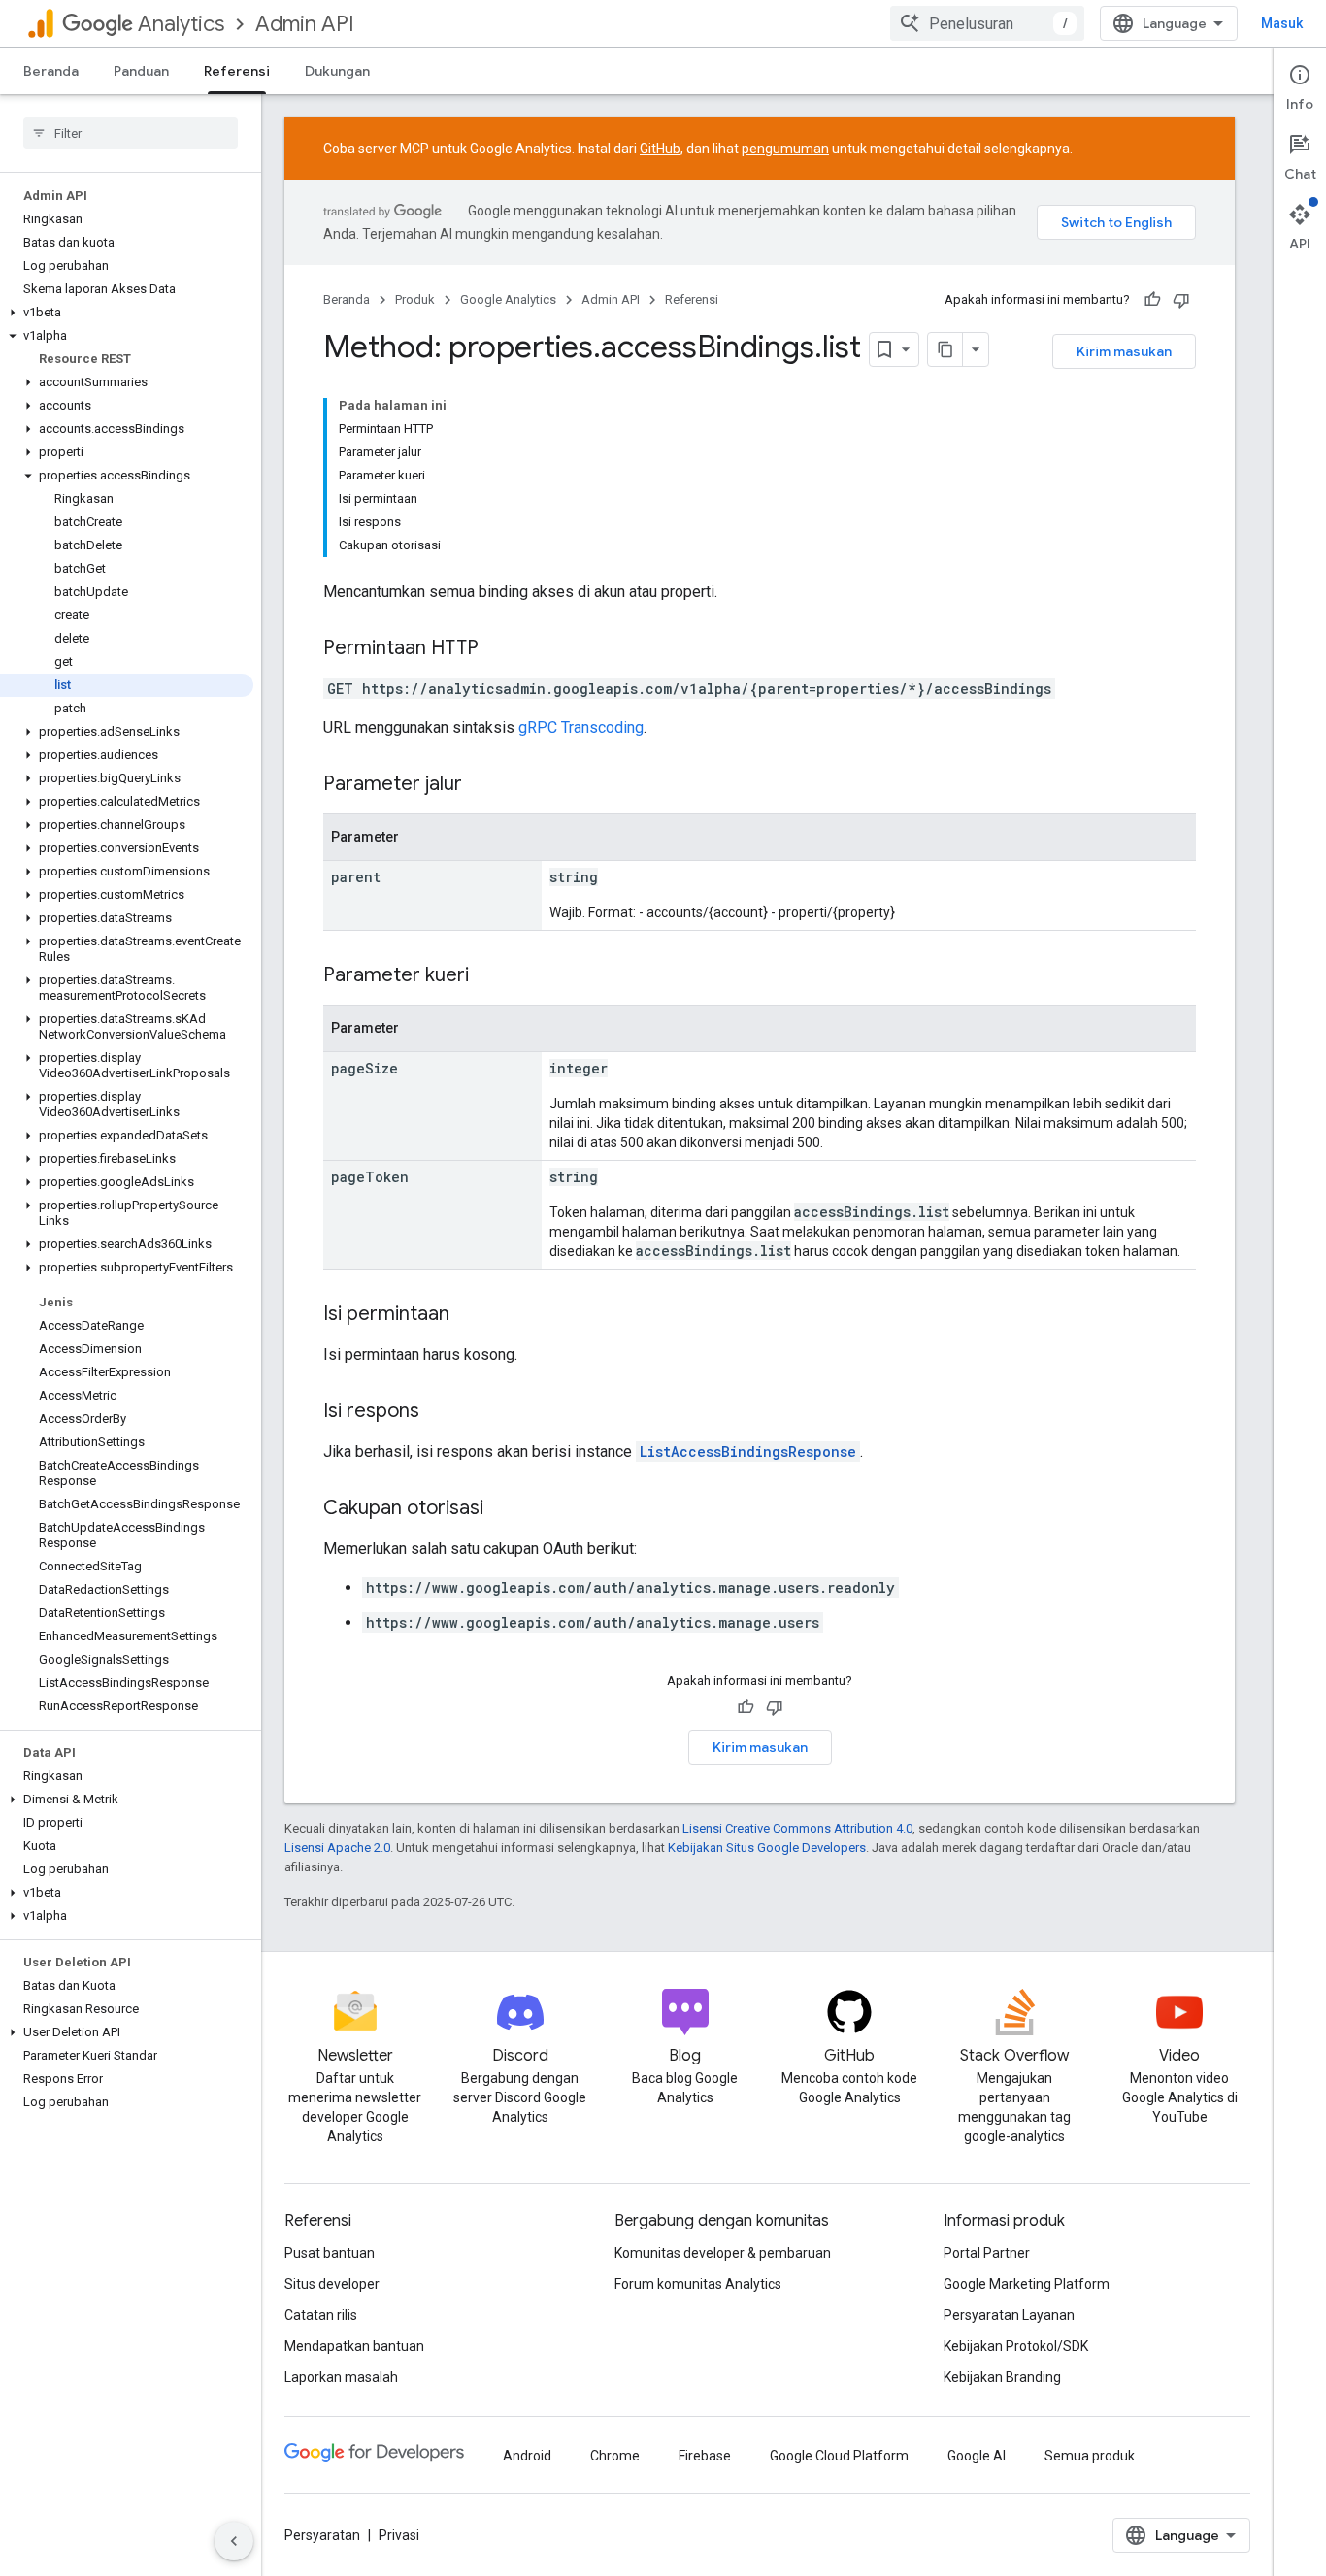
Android (527, 2456)
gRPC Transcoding (581, 727)
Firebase (705, 2456)
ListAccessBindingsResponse (748, 1452)
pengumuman (785, 149)
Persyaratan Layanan (1009, 2315)
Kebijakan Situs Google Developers (767, 1848)
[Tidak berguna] (1181, 300)
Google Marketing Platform (1027, 2284)
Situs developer (332, 2284)
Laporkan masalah (341, 2377)
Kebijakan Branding (1002, 2377)
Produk (415, 299)
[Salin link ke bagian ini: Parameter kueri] (488, 976)
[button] (127, 313)
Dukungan (337, 71)
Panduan (141, 71)
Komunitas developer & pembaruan (723, 2253)
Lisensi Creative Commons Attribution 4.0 (797, 1828)
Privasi (399, 2535)
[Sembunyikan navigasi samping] (234, 2541)
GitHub (660, 149)
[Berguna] (1152, 300)
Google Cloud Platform (839, 2456)
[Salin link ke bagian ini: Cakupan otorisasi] (503, 1509)
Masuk (1282, 23)
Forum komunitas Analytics (698, 2284)
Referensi (237, 71)
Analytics (181, 24)
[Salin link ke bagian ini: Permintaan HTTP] (498, 649)
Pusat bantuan (330, 2253)
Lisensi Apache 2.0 (337, 1848)
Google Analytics (508, 299)
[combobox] (987, 23)
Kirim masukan (1124, 351)
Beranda (51, 71)
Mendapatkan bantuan (354, 2346)
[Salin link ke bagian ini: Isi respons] (439, 1412)
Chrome (615, 2456)
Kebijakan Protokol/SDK (1016, 2346)
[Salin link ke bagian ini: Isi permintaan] (469, 1315)
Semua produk (1090, 2456)
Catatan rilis (321, 2315)
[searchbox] (131, 133)
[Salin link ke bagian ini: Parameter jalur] (481, 785)
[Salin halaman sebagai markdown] (945, 349)
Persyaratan (322, 2535)
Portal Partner (987, 2253)
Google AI (977, 2456)
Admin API (305, 24)
